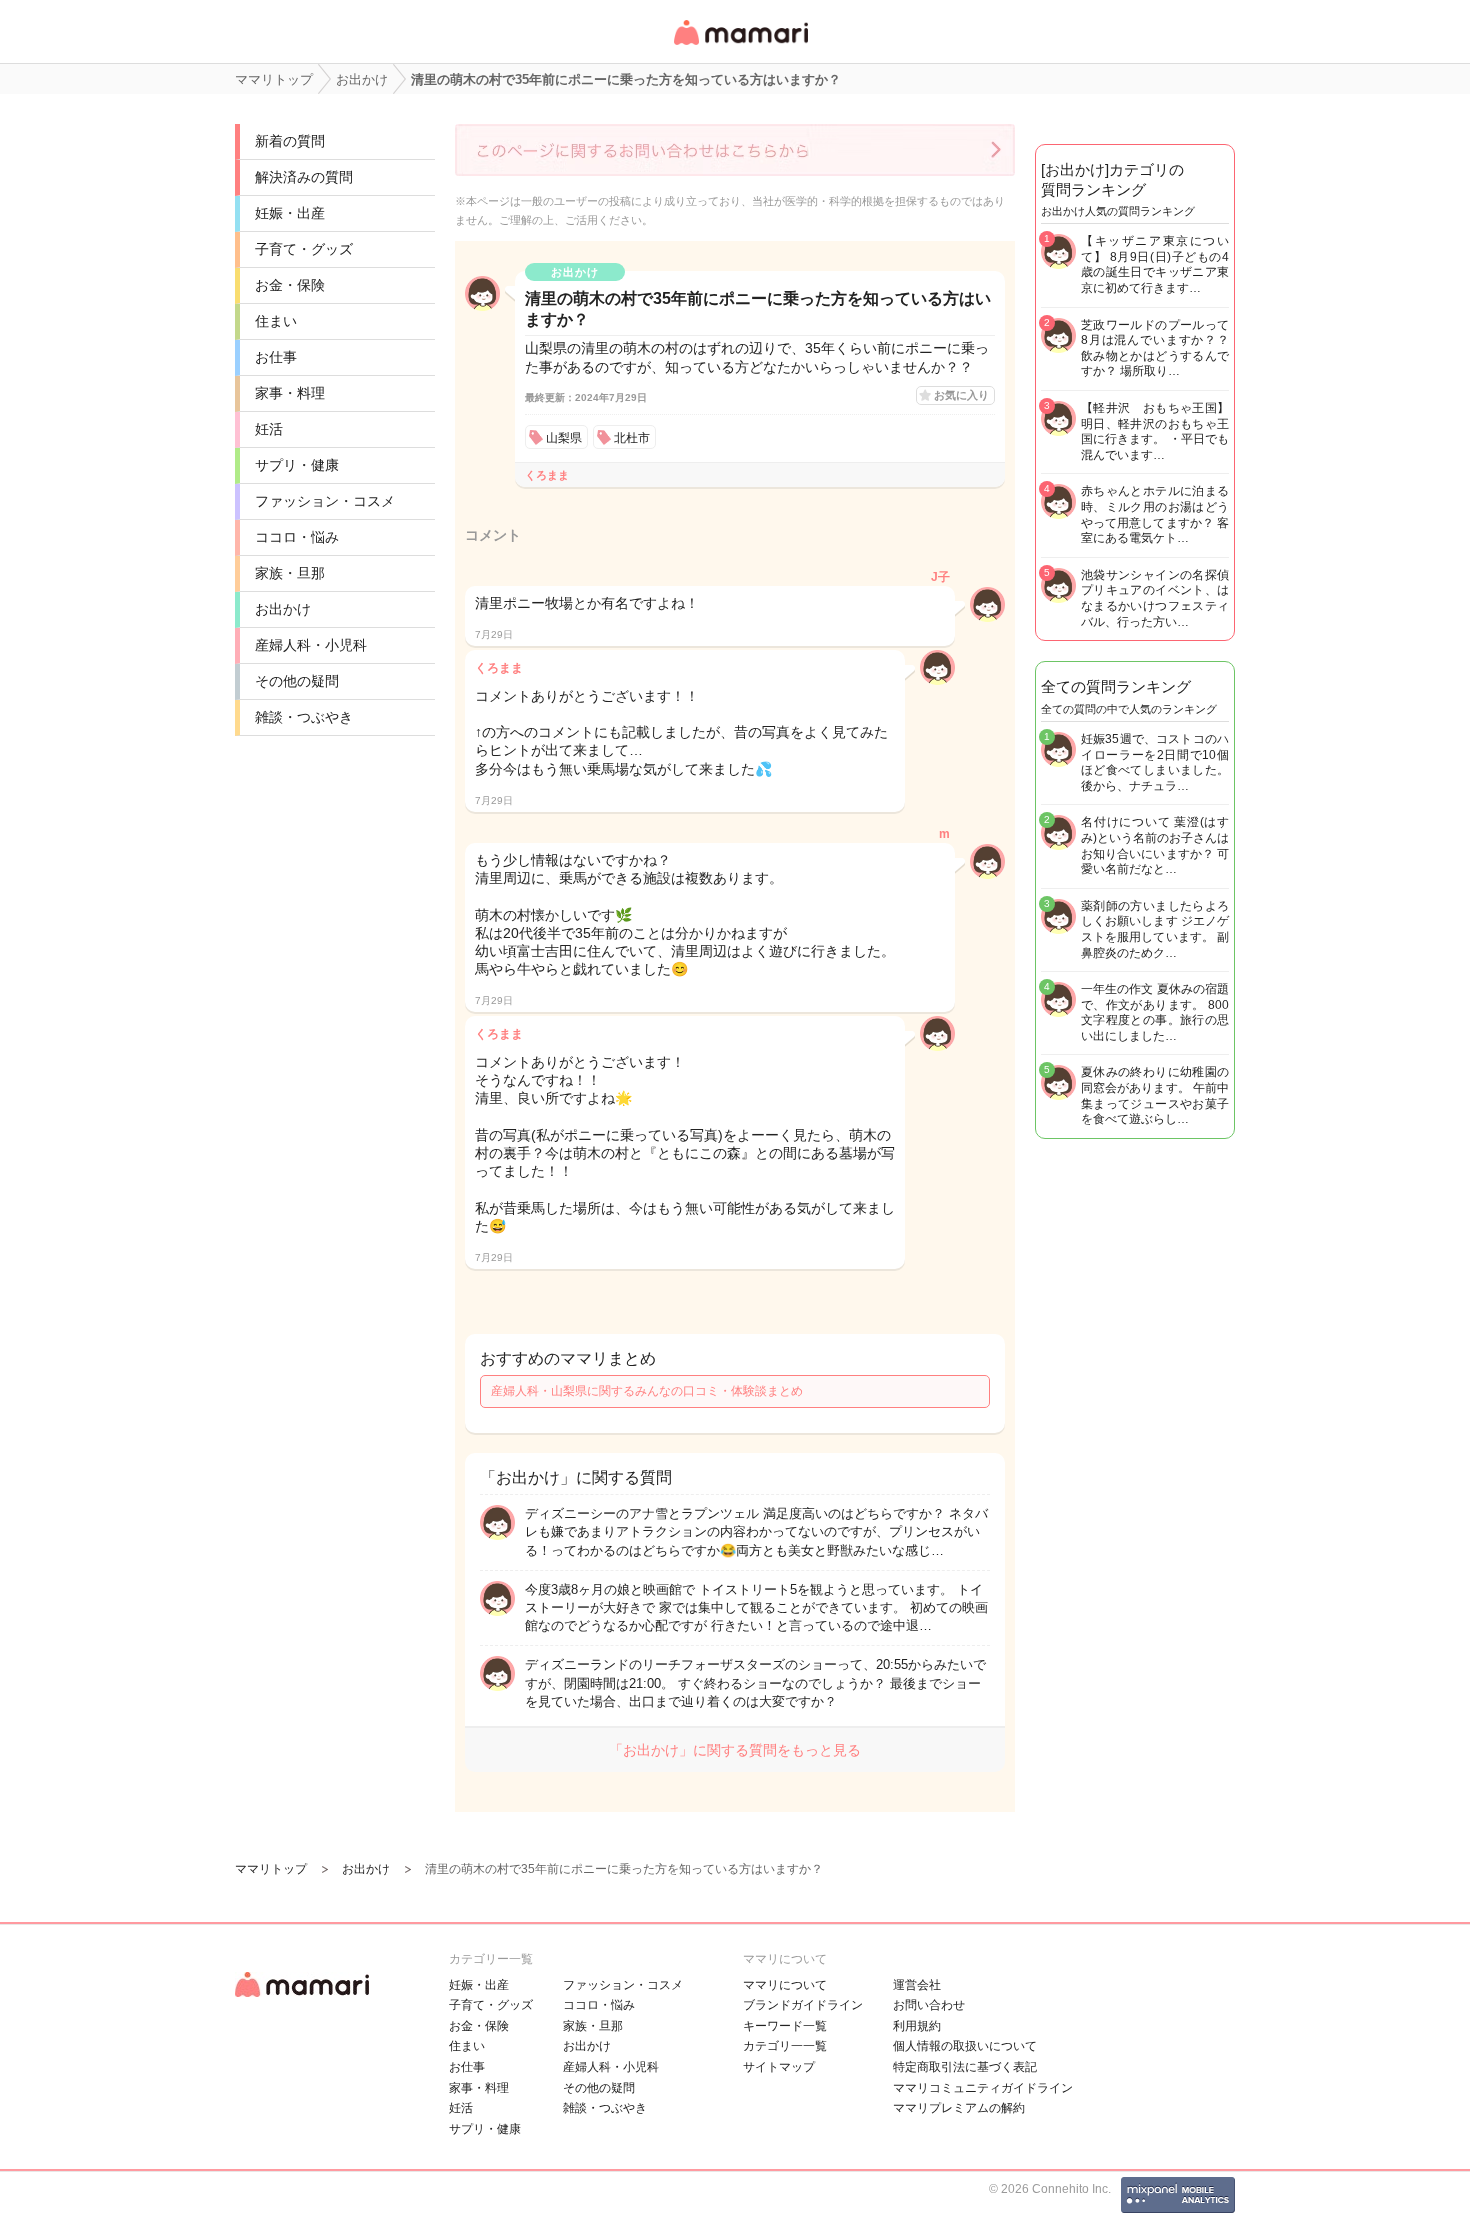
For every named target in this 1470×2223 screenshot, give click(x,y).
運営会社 (917, 1985)
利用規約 (917, 2026)
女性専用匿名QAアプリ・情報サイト (740, 46)
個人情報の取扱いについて (965, 2046)
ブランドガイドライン (803, 2005)
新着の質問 (290, 141)
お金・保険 (290, 285)
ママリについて (785, 1985)
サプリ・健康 (297, 465)
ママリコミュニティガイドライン (983, 2088)
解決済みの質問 (304, 177)
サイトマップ (779, 2067)
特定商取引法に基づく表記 (965, 2067)
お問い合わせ (929, 2005)
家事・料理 (290, 393)
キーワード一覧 (785, 2026)
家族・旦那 (290, 573)
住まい (276, 321)
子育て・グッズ (304, 249)
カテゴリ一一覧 (785, 2046)
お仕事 (276, 357)
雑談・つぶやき (304, 717)
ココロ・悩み (297, 537)
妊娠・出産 (290, 213)
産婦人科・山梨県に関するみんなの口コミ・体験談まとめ (647, 1391)
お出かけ (283, 609)
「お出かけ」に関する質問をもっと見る (735, 1750)
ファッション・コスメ (325, 501)
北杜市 (632, 438)
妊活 (269, 429)
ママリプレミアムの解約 (959, 2108)
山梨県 (564, 438)
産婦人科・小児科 (311, 645)
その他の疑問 (297, 681)
